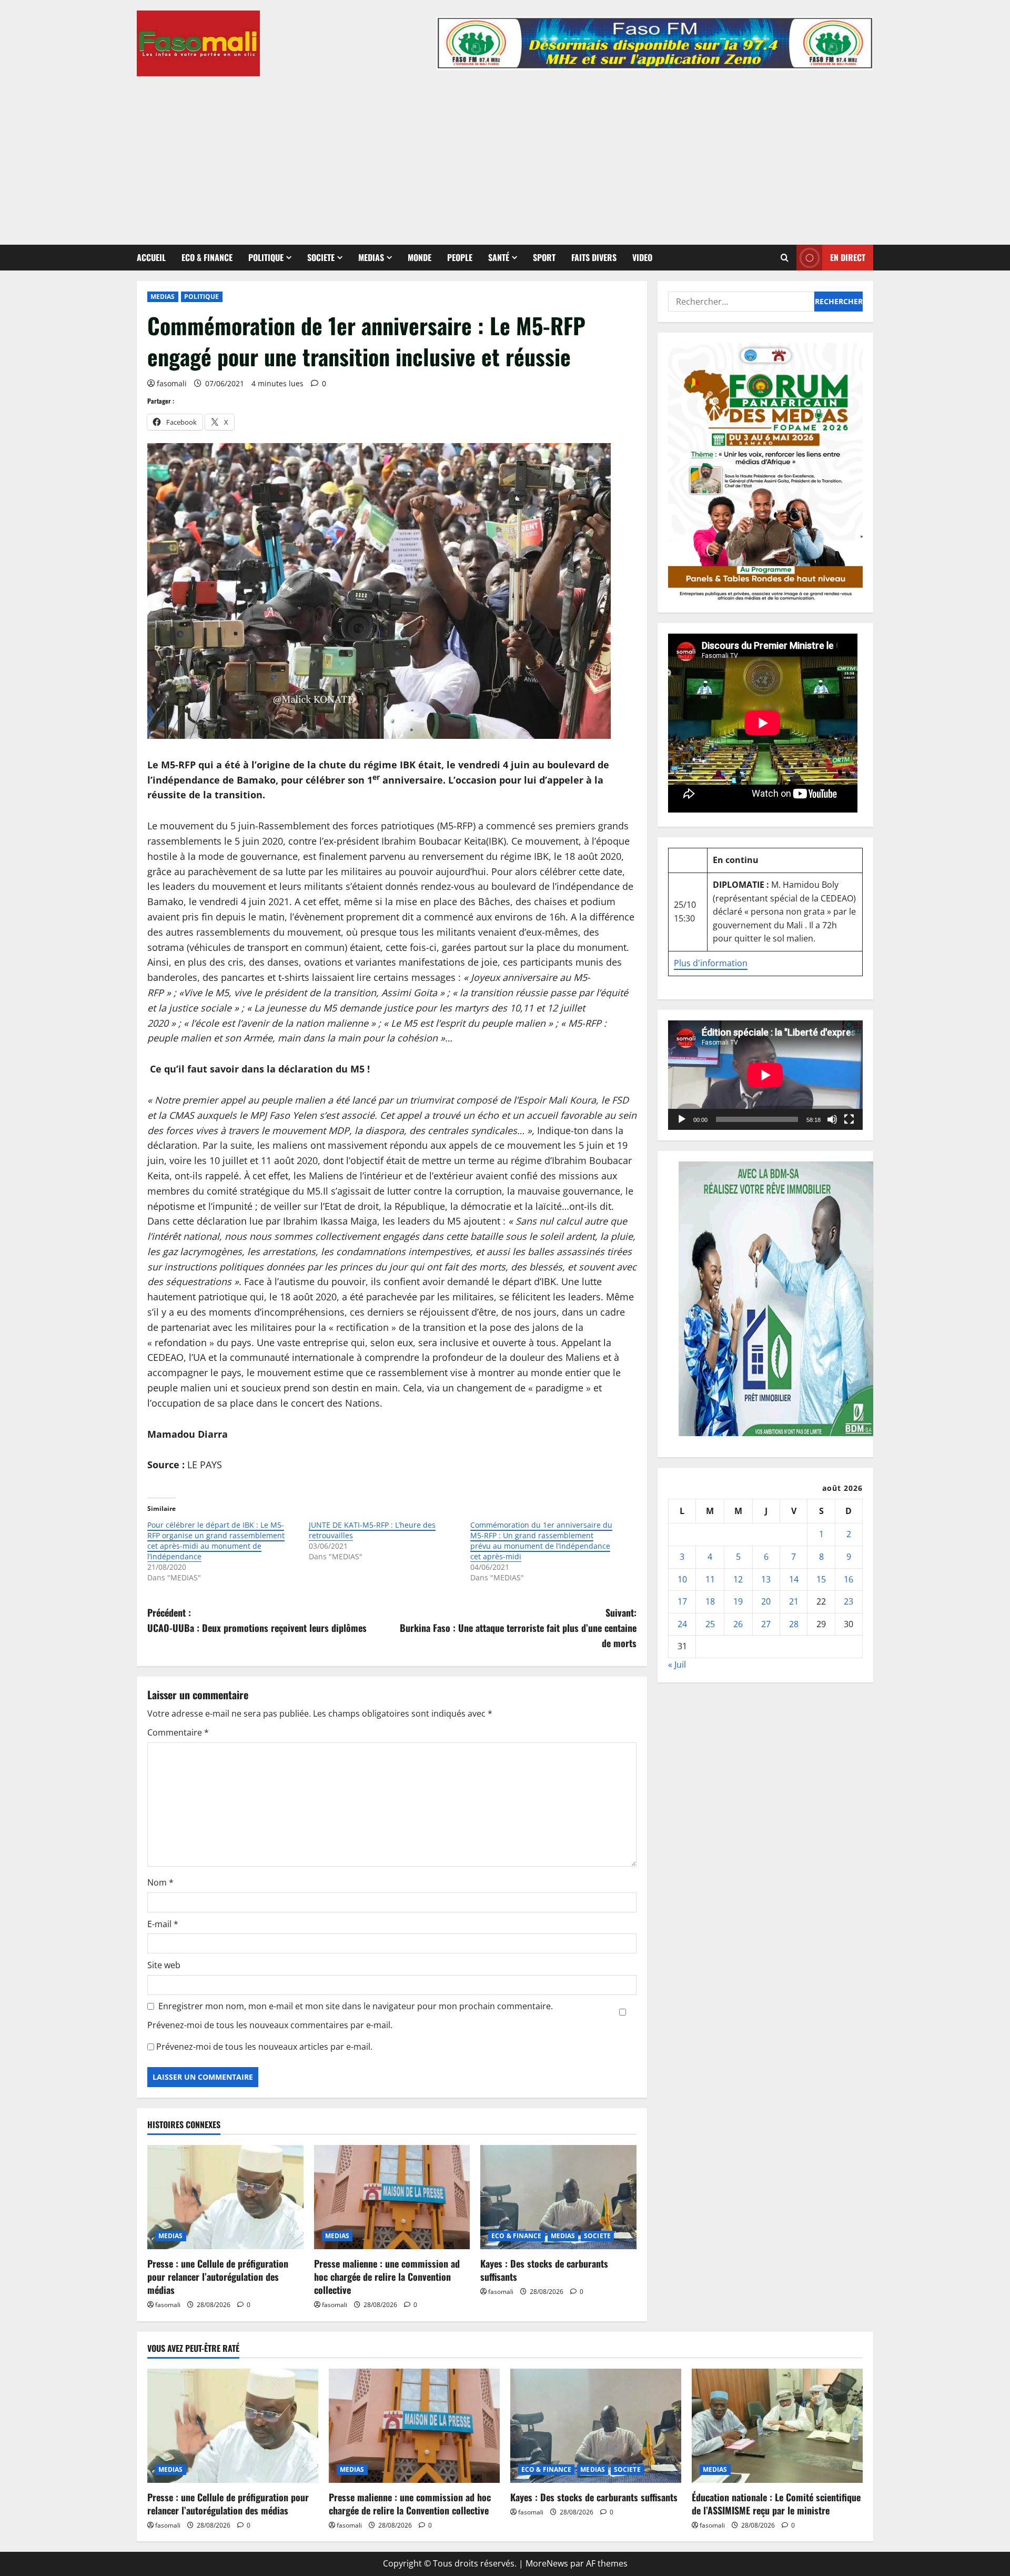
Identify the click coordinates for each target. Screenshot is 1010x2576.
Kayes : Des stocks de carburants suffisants (544, 2270)
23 (849, 1601)
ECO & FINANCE (207, 257)
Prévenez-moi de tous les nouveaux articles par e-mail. (264, 2047)
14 (794, 1579)
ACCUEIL (151, 257)
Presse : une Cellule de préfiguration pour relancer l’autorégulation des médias (218, 2277)
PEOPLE (460, 257)
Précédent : (257, 1620)
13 (766, 1579)
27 (766, 1624)
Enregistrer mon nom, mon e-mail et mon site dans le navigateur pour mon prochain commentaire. (356, 2006)
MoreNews (547, 2563)
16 (849, 1579)
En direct (848, 257)
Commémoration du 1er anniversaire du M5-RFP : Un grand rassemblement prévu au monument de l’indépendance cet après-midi (541, 1541)
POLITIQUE (266, 257)
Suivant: (518, 1628)
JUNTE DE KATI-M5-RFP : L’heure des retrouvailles (372, 1530)
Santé (499, 257)
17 (682, 1601)
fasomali (172, 383)
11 (710, 1579)
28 (794, 1624)
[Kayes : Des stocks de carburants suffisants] (558, 2197)
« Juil (677, 1665)
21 (794, 1601)
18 (710, 1601)
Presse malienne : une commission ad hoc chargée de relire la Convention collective (387, 2277)
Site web (164, 1965)
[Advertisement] (505, 155)
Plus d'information (711, 963)
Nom (160, 1882)
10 (682, 1579)
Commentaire (178, 1732)
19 (738, 1601)
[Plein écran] (849, 1119)
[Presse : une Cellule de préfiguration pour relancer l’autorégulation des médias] (225, 2197)
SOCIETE (321, 257)
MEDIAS (371, 257)
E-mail (163, 1924)
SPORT (544, 257)
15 (821, 1579)
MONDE (420, 257)
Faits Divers (594, 257)
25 (710, 1624)
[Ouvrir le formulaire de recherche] (785, 258)
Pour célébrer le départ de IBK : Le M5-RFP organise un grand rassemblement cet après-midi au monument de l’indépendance (216, 1541)
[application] (765, 1075)
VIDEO (642, 257)
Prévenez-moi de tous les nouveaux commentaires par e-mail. (270, 2025)
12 (738, 1579)
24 (682, 1624)
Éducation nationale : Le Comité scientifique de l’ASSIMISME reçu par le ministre (776, 2504)
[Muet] (832, 1119)
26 (738, 1624)
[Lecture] (682, 1119)
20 (766, 1601)
